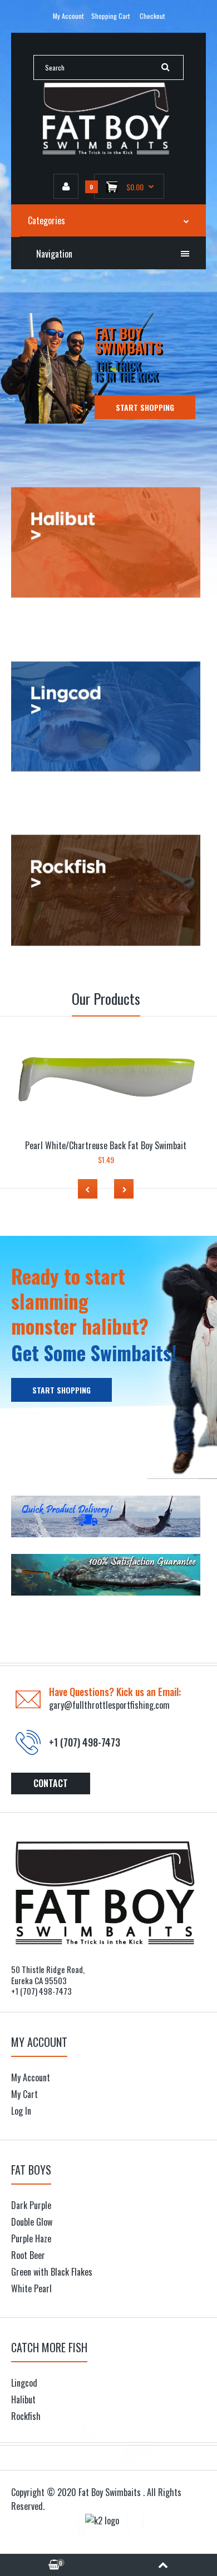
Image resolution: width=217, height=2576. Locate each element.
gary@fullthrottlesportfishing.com (109, 1705)
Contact (51, 1783)
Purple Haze (31, 2238)
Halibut (23, 2399)
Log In (21, 2111)
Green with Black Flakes (52, 2272)
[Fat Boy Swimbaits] (108, 152)
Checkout (152, 16)
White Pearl (31, 2288)
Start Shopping (145, 407)
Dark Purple (31, 2205)
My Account (68, 16)
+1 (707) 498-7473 (85, 1742)
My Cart (24, 2094)
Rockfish (26, 2416)
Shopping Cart (110, 16)
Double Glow (32, 2222)
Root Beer (28, 2255)
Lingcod (24, 2383)
